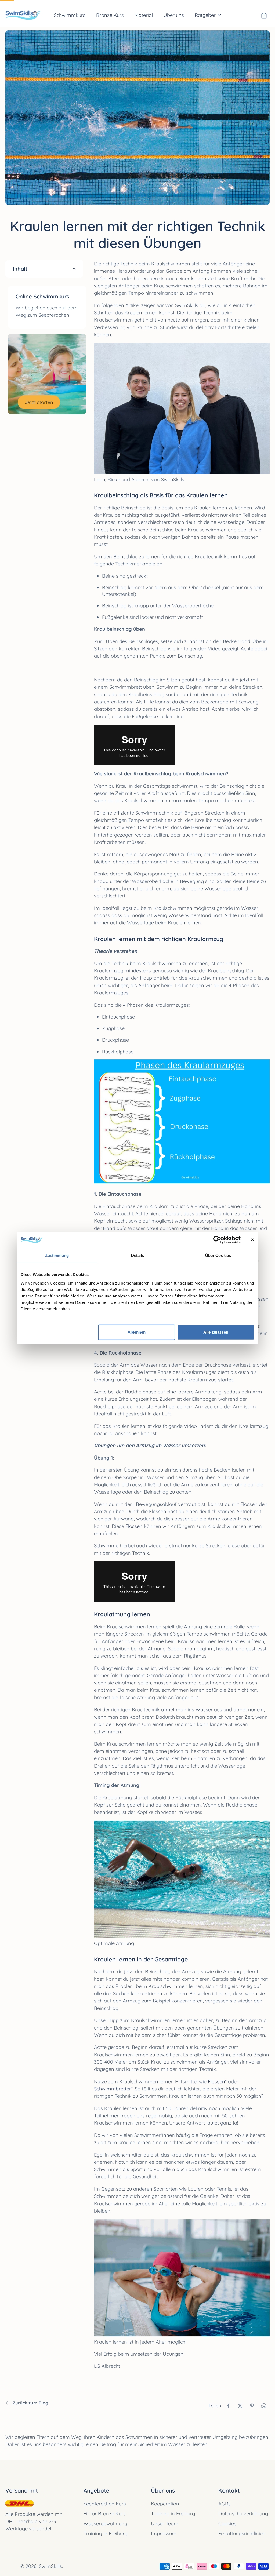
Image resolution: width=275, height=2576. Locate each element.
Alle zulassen (216, 1332)
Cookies (227, 2524)
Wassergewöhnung (105, 2524)
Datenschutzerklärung (243, 2514)
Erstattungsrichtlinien (242, 2533)
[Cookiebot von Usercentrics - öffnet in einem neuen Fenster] (217, 1240)
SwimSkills (50, 2566)
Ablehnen (137, 1332)
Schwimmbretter (113, 2089)
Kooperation (165, 2504)
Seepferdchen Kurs (105, 2504)
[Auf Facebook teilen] (228, 2406)
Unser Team (165, 2524)
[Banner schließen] (252, 1240)
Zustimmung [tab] (57, 1255)
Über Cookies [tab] (218, 1255)
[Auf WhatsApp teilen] (264, 2406)
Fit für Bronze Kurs (105, 2514)
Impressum (164, 2533)
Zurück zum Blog (30, 2403)
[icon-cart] (264, 15)
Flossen (134, 1526)
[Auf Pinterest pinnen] (252, 2406)
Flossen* (217, 2081)
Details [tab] (138, 1255)
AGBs (225, 2504)
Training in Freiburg (106, 2533)
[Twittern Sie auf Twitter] (240, 2406)
